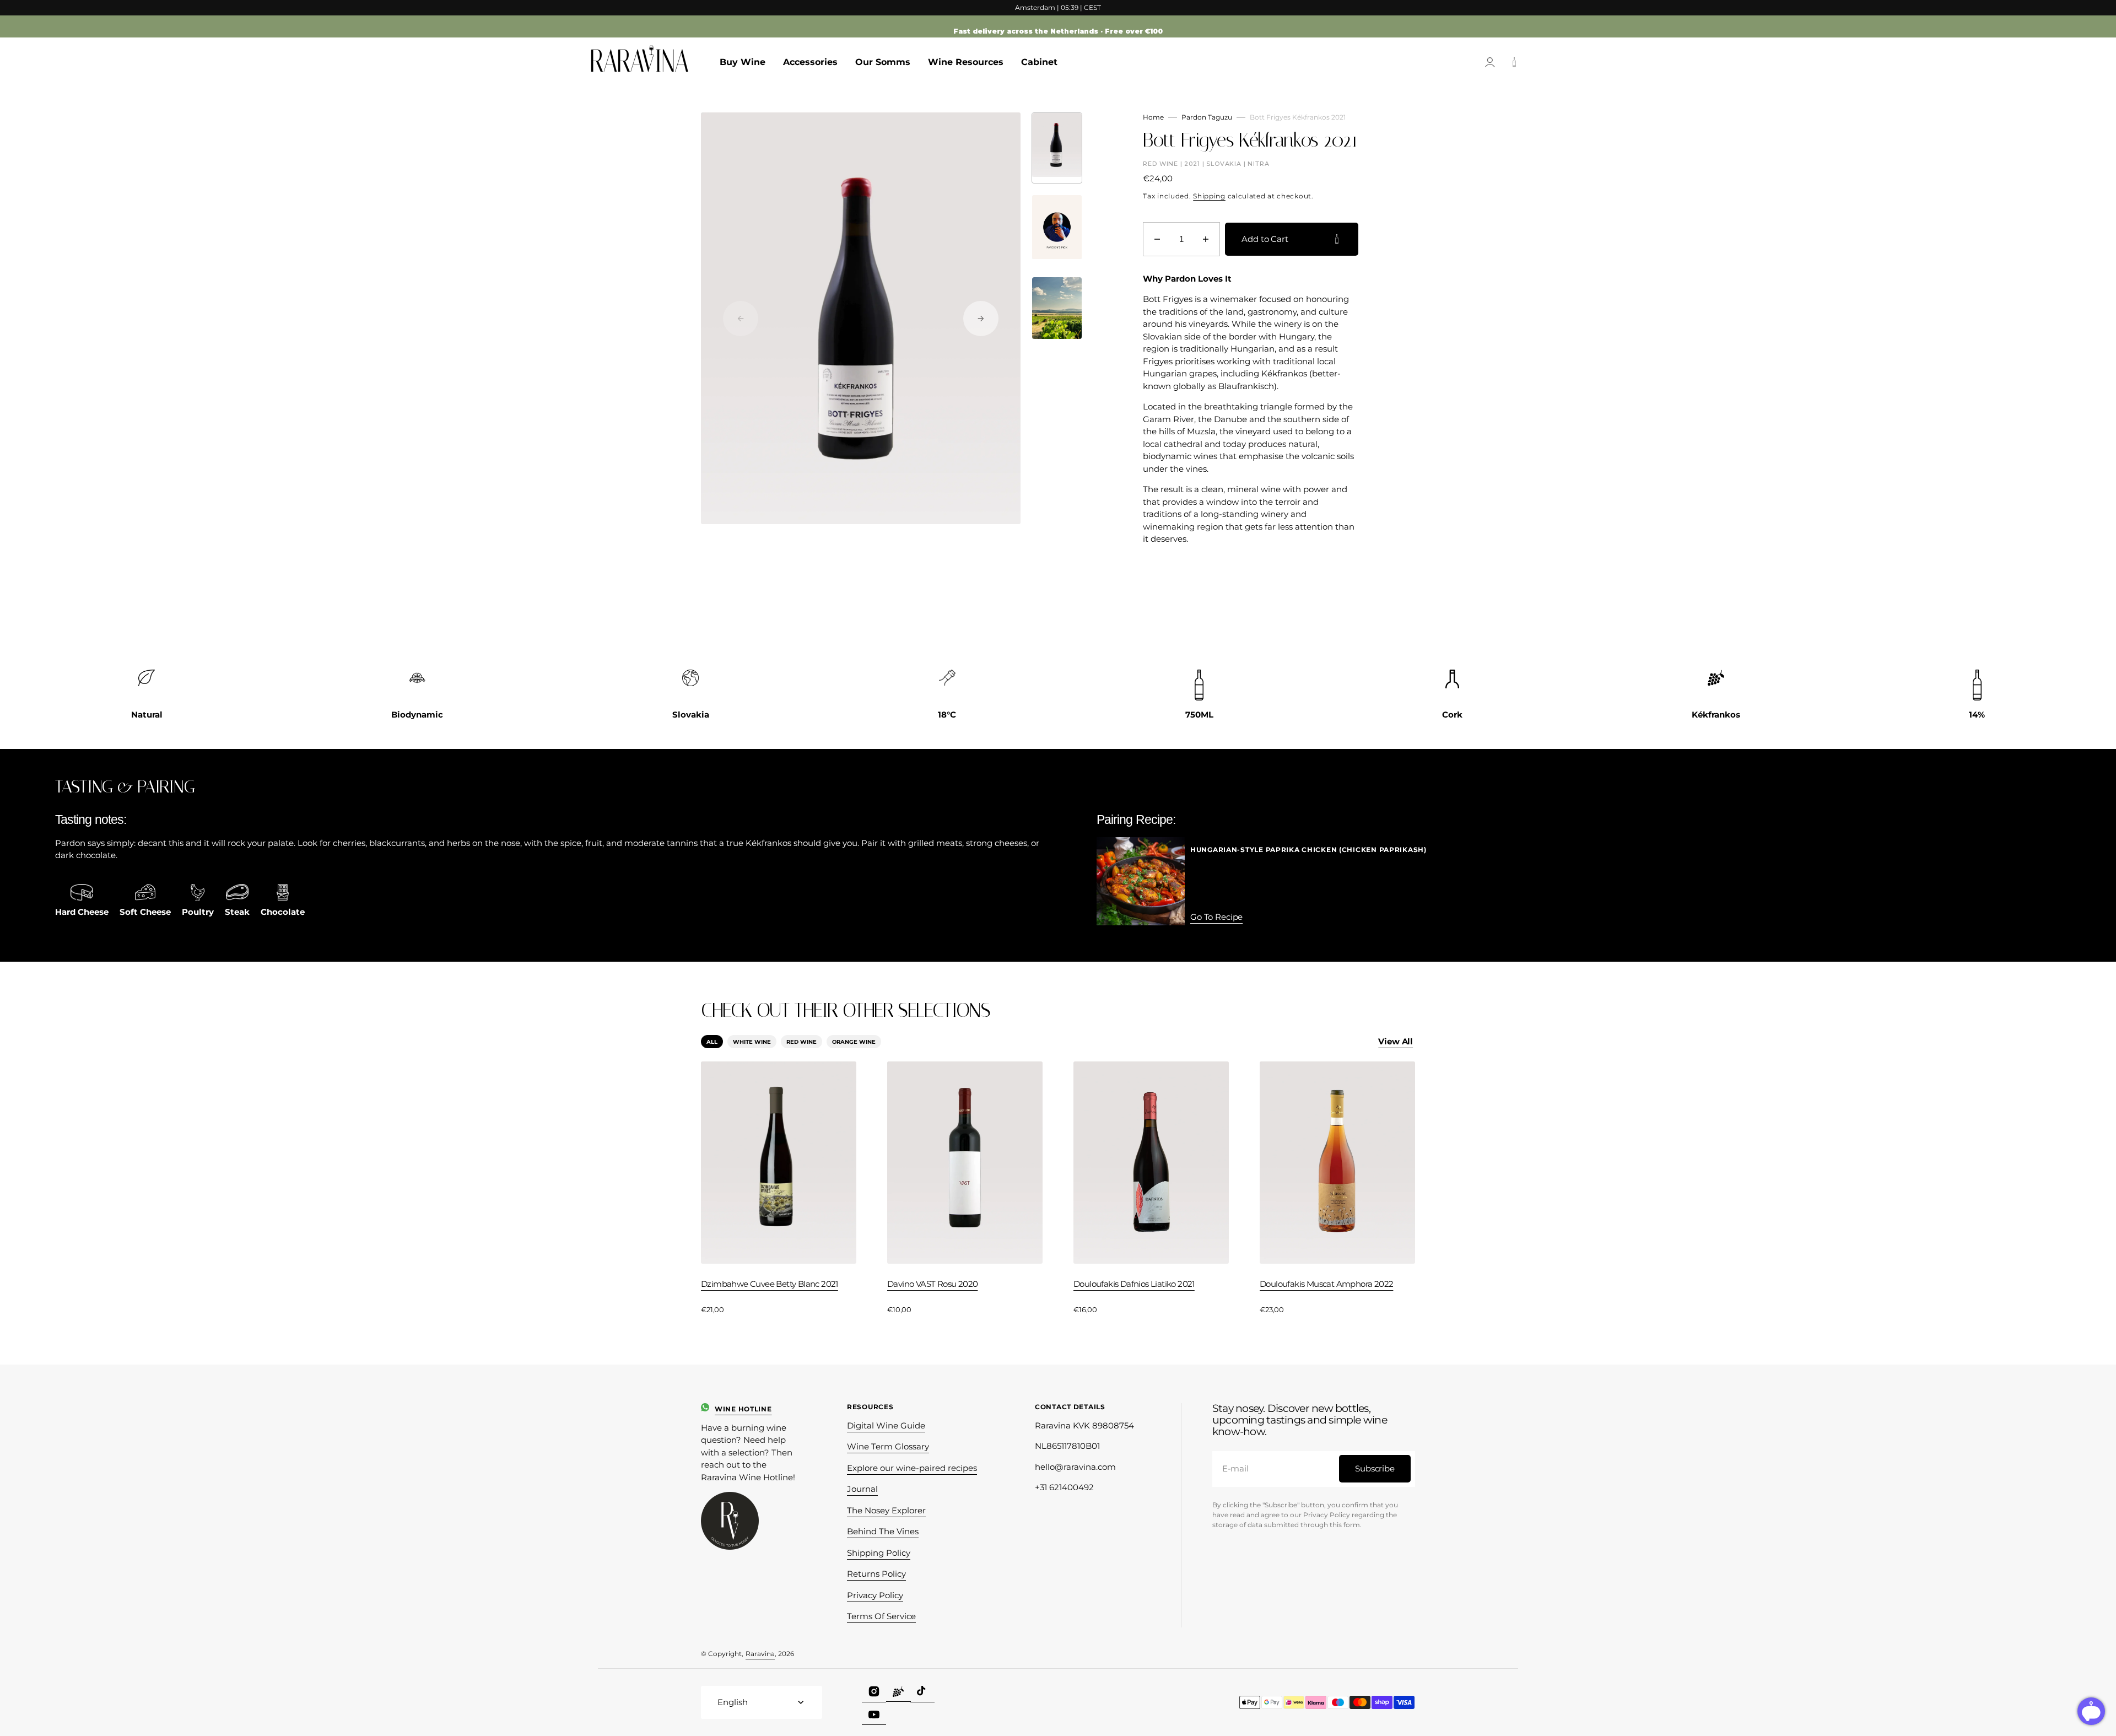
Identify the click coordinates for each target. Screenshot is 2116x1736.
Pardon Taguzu (1207, 117)
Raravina (760, 1654)
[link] (1308, 917)
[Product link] (779, 1188)
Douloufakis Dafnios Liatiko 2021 (1134, 1284)
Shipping (1209, 196)
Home (1153, 117)
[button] (1490, 62)
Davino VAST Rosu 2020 (932, 1284)
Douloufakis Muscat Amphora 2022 (1326, 1284)
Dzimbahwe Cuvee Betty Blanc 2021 (770, 1284)
